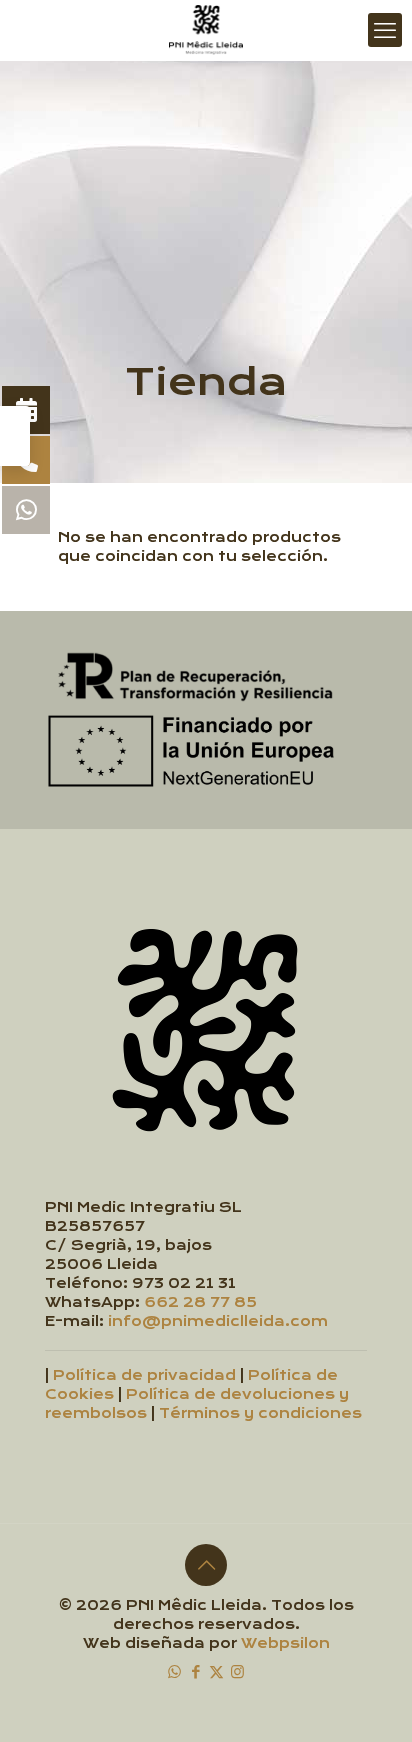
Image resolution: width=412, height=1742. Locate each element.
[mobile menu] (385, 30)
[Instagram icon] (237, 1671)
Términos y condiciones (260, 1413)
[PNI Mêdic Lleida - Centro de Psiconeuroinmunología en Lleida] (206, 30)
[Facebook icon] (195, 1671)
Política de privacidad (144, 1375)
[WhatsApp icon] (174, 1671)
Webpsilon (285, 1643)
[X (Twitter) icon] (216, 1671)
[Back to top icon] (206, 1565)
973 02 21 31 (184, 1283)
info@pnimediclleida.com (218, 1321)
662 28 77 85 (200, 1302)
